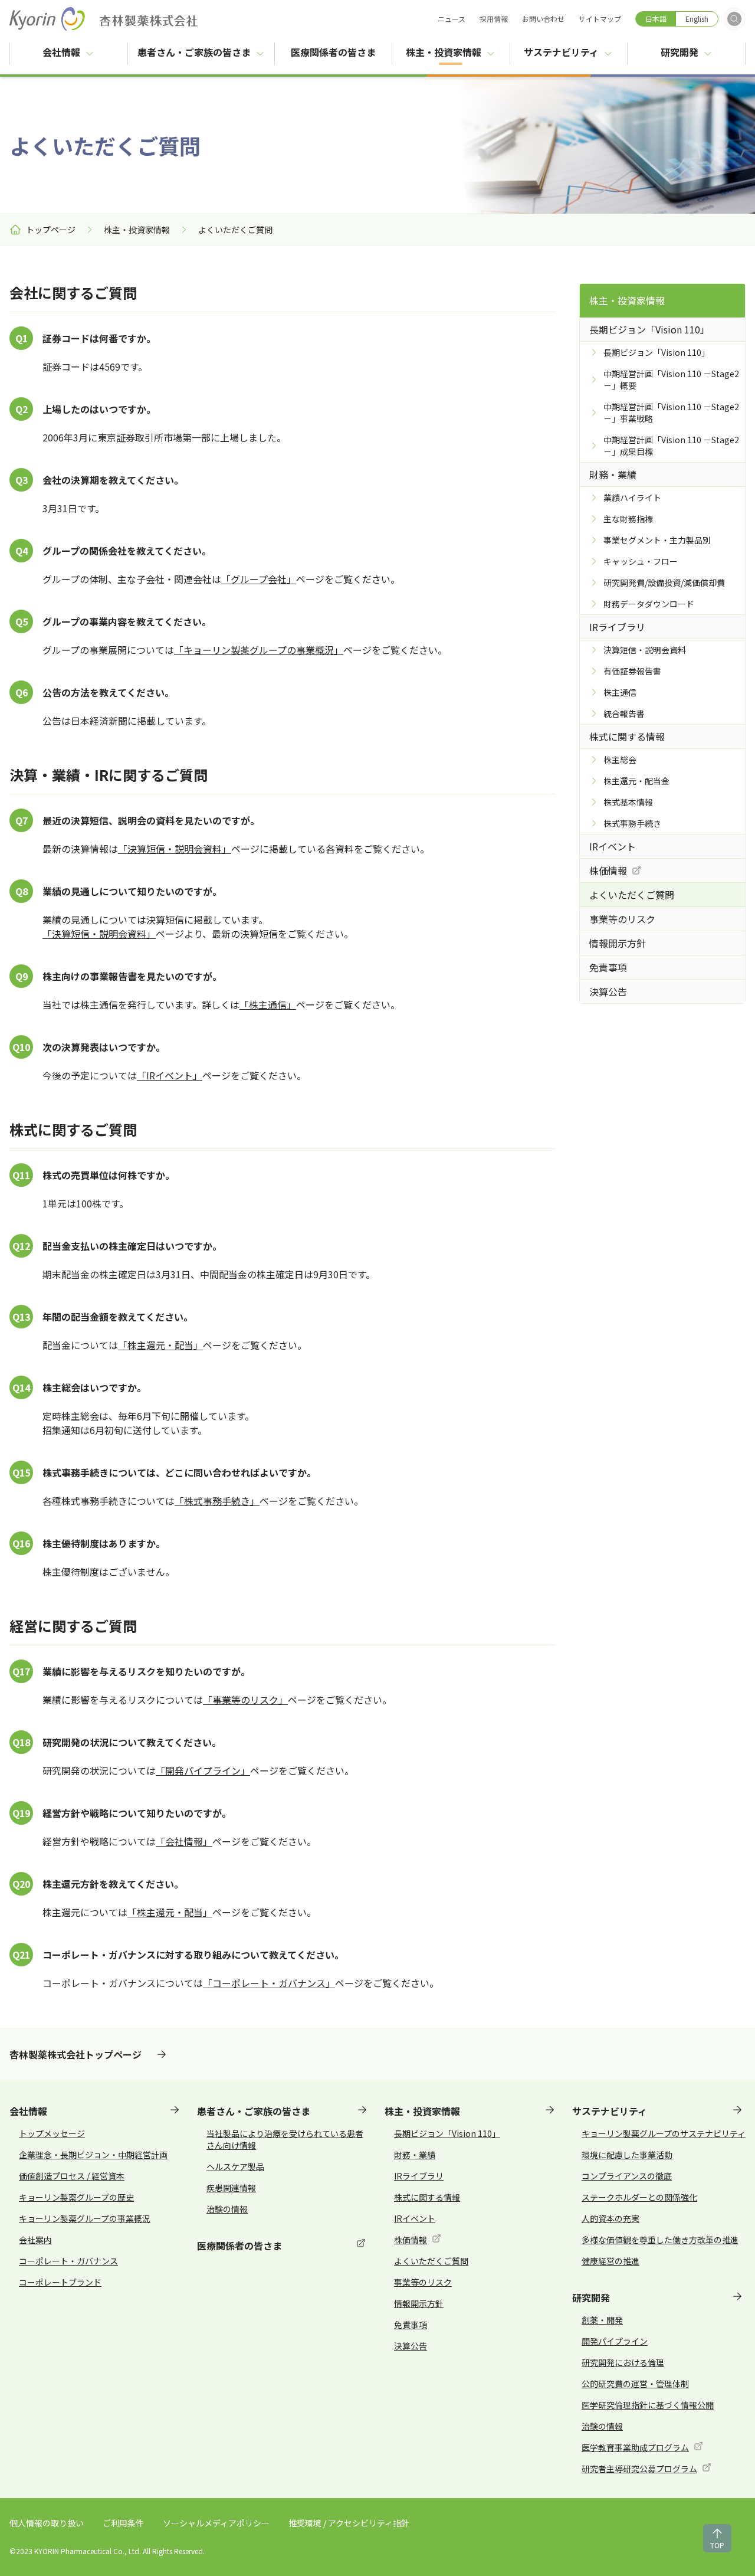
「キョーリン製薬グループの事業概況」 (259, 650)
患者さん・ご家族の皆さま (194, 52)
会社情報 (61, 52)
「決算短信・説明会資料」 (175, 849)
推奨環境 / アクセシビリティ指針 (349, 2523)
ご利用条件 (123, 2523)
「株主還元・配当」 (160, 1345)
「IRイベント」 (170, 1075)
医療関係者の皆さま (341, 52)
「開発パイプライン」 (203, 1770)
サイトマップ (600, 19)
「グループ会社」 (259, 579)
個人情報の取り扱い (47, 2523)
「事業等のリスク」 (245, 1700)
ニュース (452, 19)
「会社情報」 (184, 1841)
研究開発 (679, 52)
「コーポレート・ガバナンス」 (269, 1983)
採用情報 (494, 19)
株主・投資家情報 (444, 52)
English (697, 19)
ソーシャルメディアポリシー (216, 2523)
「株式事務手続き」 (217, 1501)
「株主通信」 (268, 1004)
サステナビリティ (561, 52)
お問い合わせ (543, 19)
